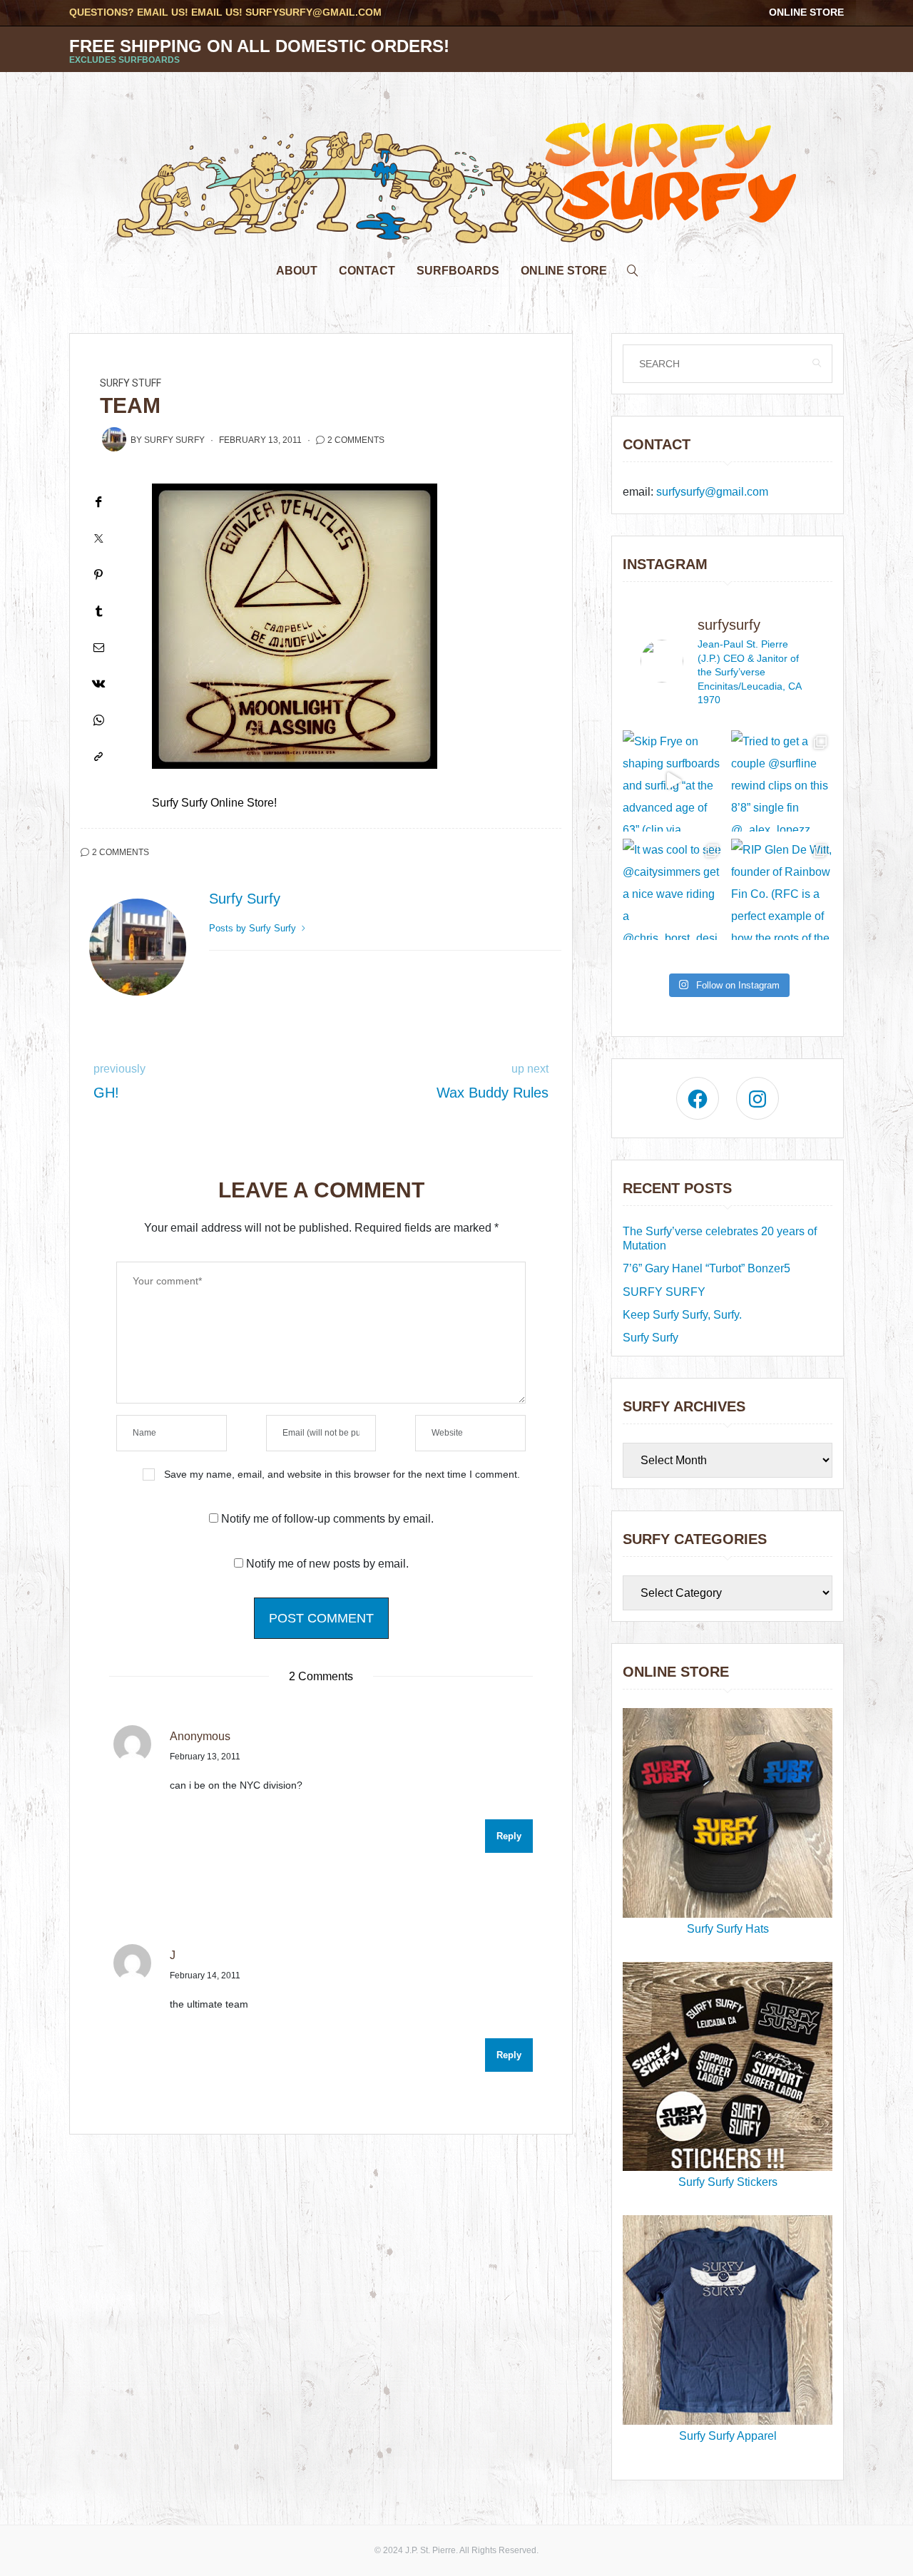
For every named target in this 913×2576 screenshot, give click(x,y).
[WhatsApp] (98, 720)
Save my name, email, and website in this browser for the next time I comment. (342, 1474)
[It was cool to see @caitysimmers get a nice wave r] (673, 889)
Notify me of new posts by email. (327, 1564)
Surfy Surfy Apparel (728, 2436)
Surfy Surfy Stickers (728, 2182)
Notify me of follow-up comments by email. (327, 1519)
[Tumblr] (98, 611)
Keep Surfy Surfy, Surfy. (682, 1315)
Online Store (806, 12)
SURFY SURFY (664, 1292)
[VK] (98, 684)
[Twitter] (98, 538)
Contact (367, 271)
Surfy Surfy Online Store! (214, 803)
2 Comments (356, 440)
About (297, 271)
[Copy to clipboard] (98, 756)
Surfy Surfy (174, 440)
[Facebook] (98, 502)
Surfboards (458, 271)
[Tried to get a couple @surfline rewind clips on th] (782, 781)
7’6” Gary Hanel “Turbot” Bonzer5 (707, 1268)
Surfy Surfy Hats (728, 1929)
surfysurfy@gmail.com (313, 12)
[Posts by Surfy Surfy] (114, 439)
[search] (633, 267)
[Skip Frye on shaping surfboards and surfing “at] (673, 781)
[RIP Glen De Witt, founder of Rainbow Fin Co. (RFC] (782, 889)
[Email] (98, 647)
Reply (509, 1836)
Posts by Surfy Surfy (254, 928)
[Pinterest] (98, 574)
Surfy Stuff (131, 383)
